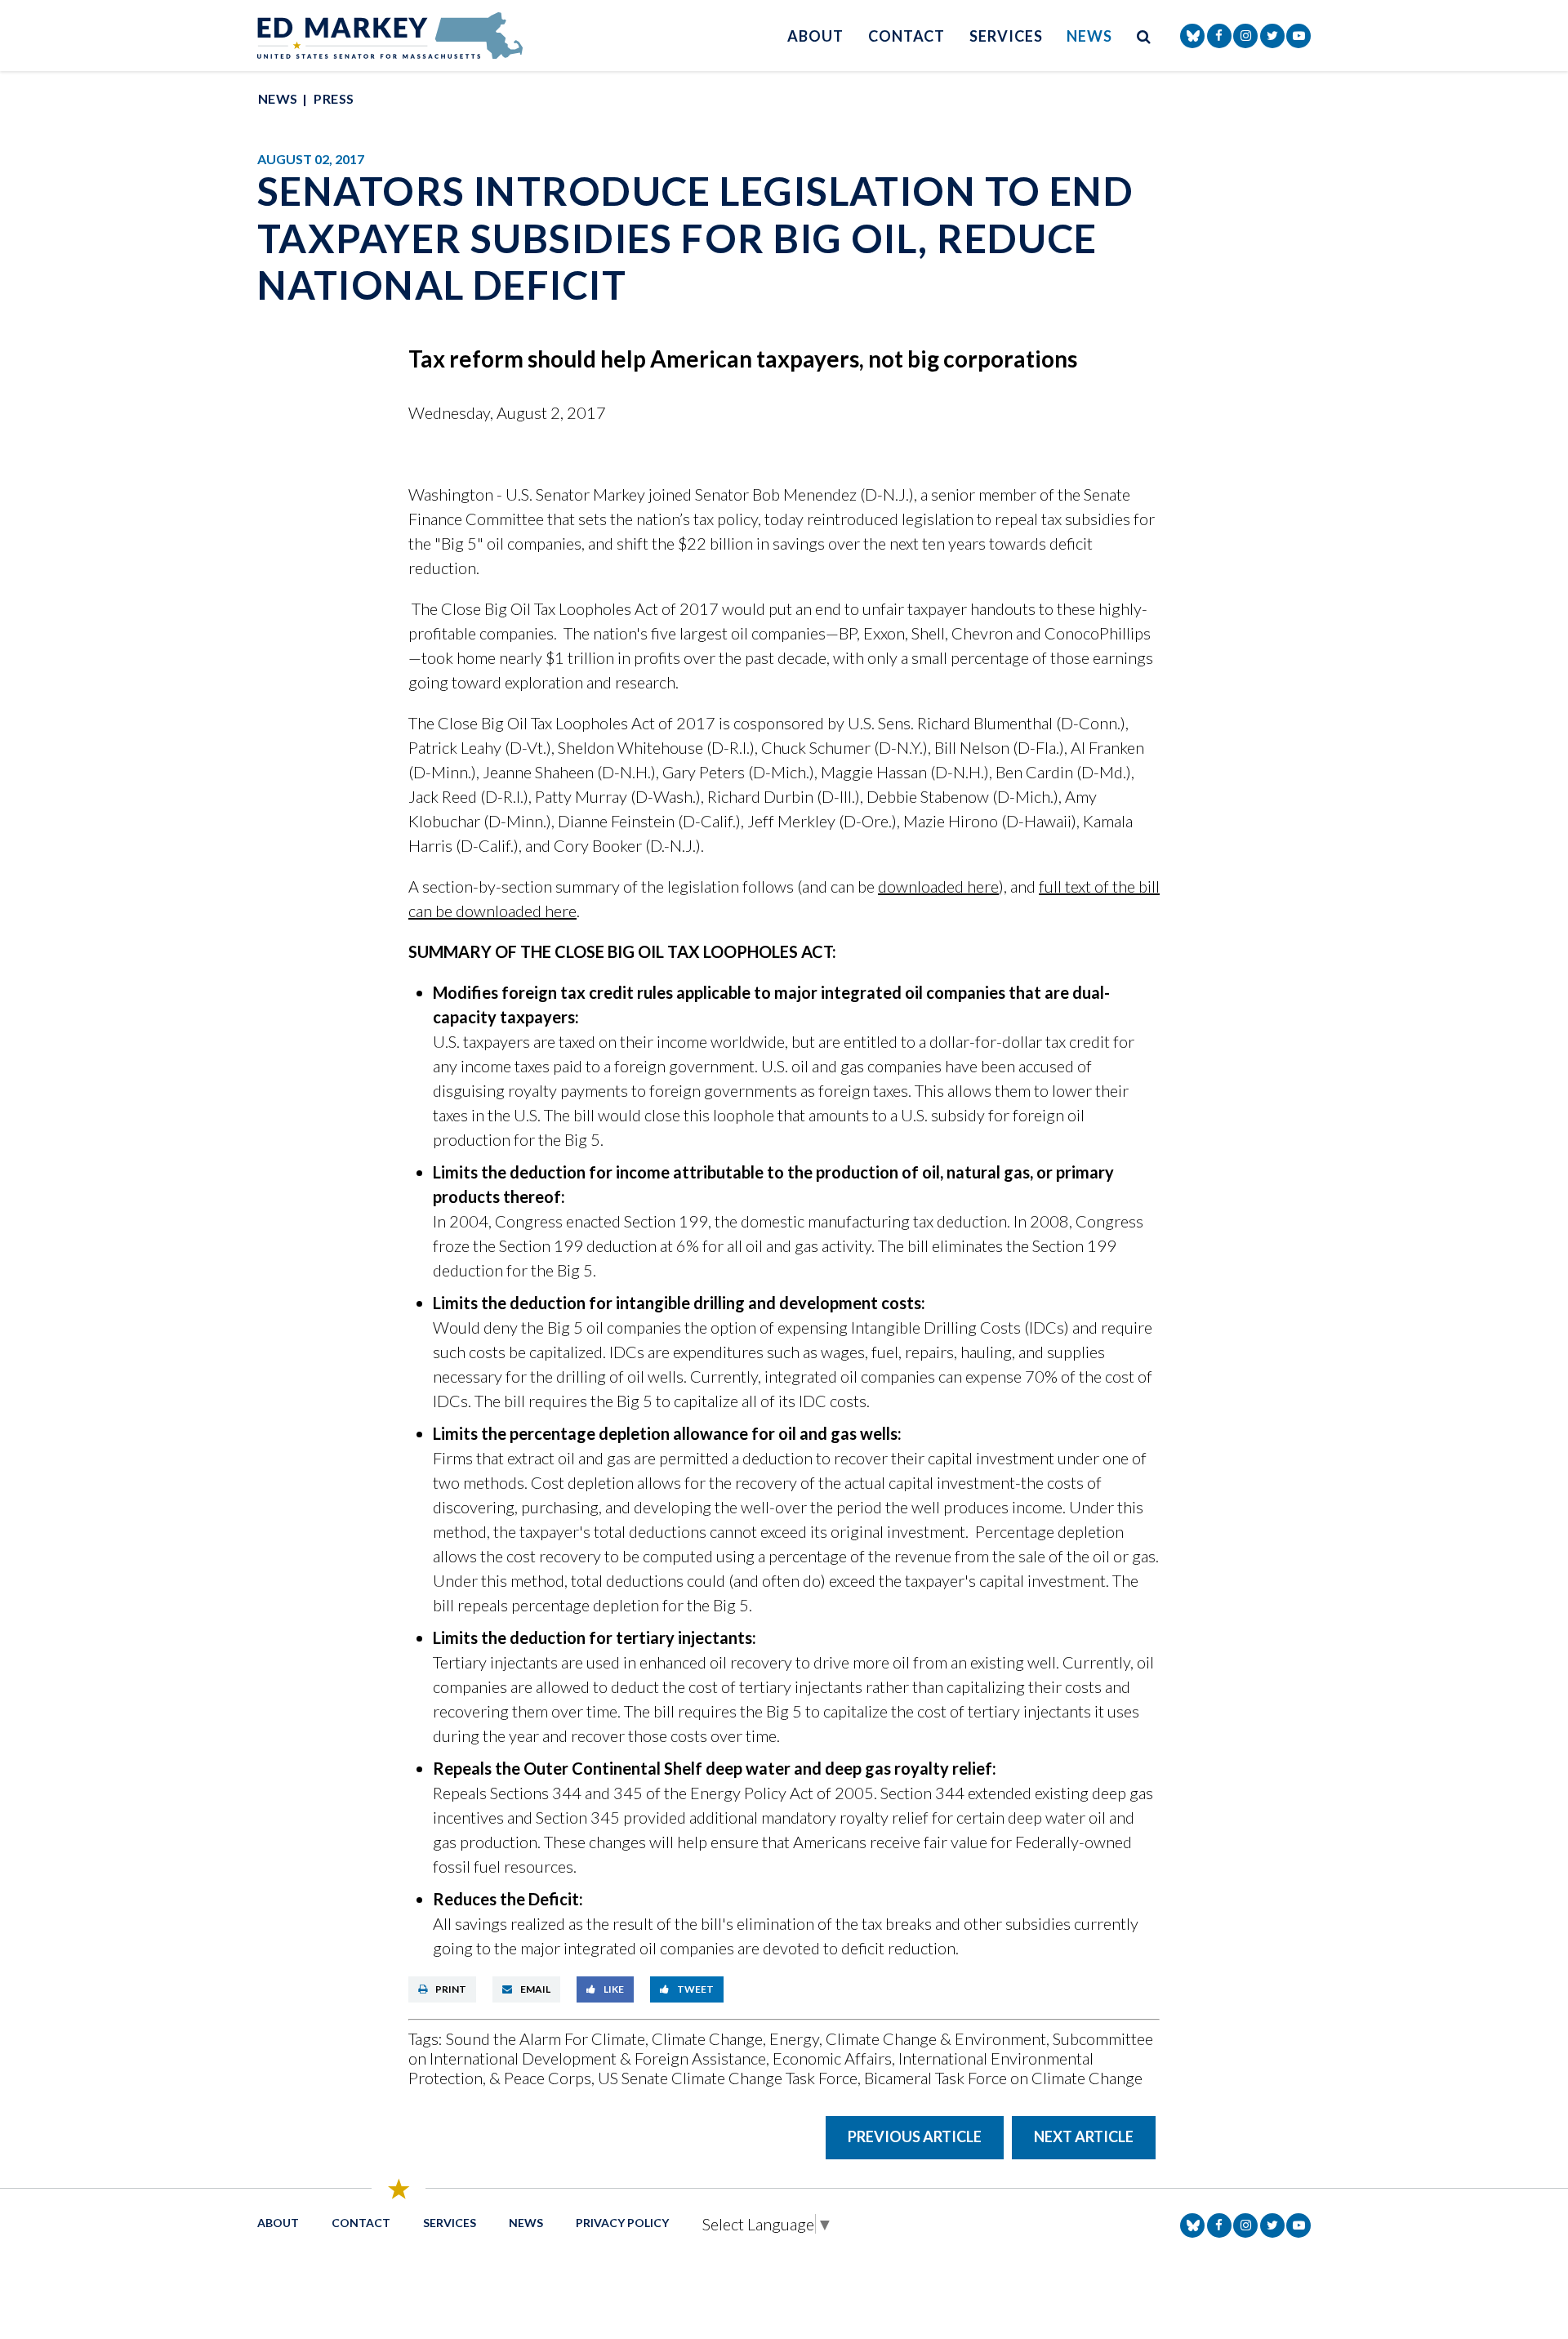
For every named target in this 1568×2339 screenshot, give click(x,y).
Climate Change (707, 2038)
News (1089, 36)
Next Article (1084, 2136)
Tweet (695, 1989)
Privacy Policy (622, 2223)
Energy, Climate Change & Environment (908, 2038)
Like (614, 1989)
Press (334, 98)
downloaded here (938, 886)
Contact (906, 36)
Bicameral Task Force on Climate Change (1003, 2078)
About (815, 36)
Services (1006, 36)
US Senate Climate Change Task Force (728, 2078)
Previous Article (915, 2136)
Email (535, 1989)
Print (451, 1989)
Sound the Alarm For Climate (546, 2038)
